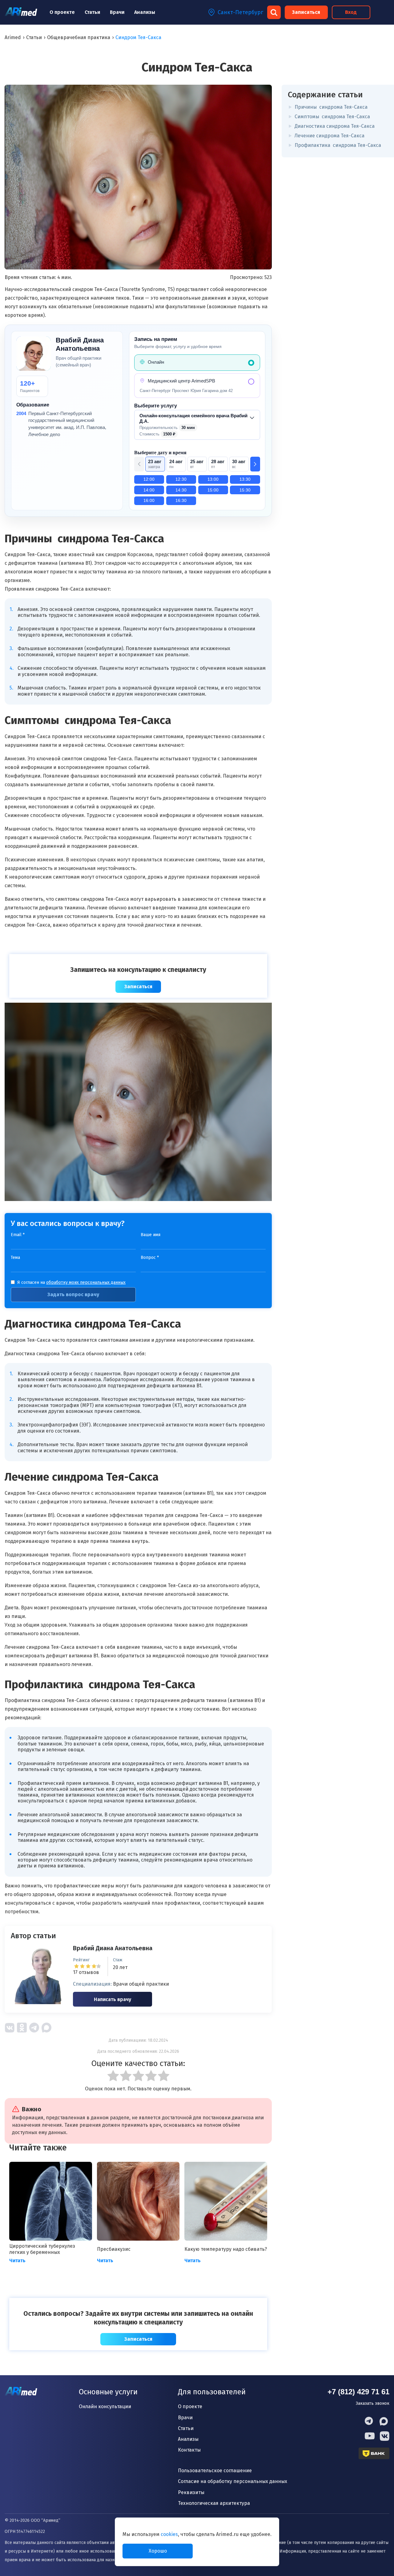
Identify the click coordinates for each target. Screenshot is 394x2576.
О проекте (62, 12)
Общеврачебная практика (79, 37)
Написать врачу (113, 1999)
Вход (351, 12)
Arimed (13, 37)
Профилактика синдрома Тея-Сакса (338, 145)
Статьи (92, 12)
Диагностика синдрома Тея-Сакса (335, 126)
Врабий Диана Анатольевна (113, 1948)
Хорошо (158, 2551)
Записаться (306, 12)
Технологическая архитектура (214, 2503)
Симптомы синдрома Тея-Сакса (332, 117)
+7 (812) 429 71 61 (358, 2392)
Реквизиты (191, 2492)
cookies (169, 2534)
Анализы (145, 12)
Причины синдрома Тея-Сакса (331, 107)
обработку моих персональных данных (86, 1282)
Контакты (189, 2450)
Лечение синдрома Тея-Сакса (330, 136)
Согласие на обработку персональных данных (233, 2481)
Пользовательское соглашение (215, 2471)
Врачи (117, 12)
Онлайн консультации (105, 2406)
